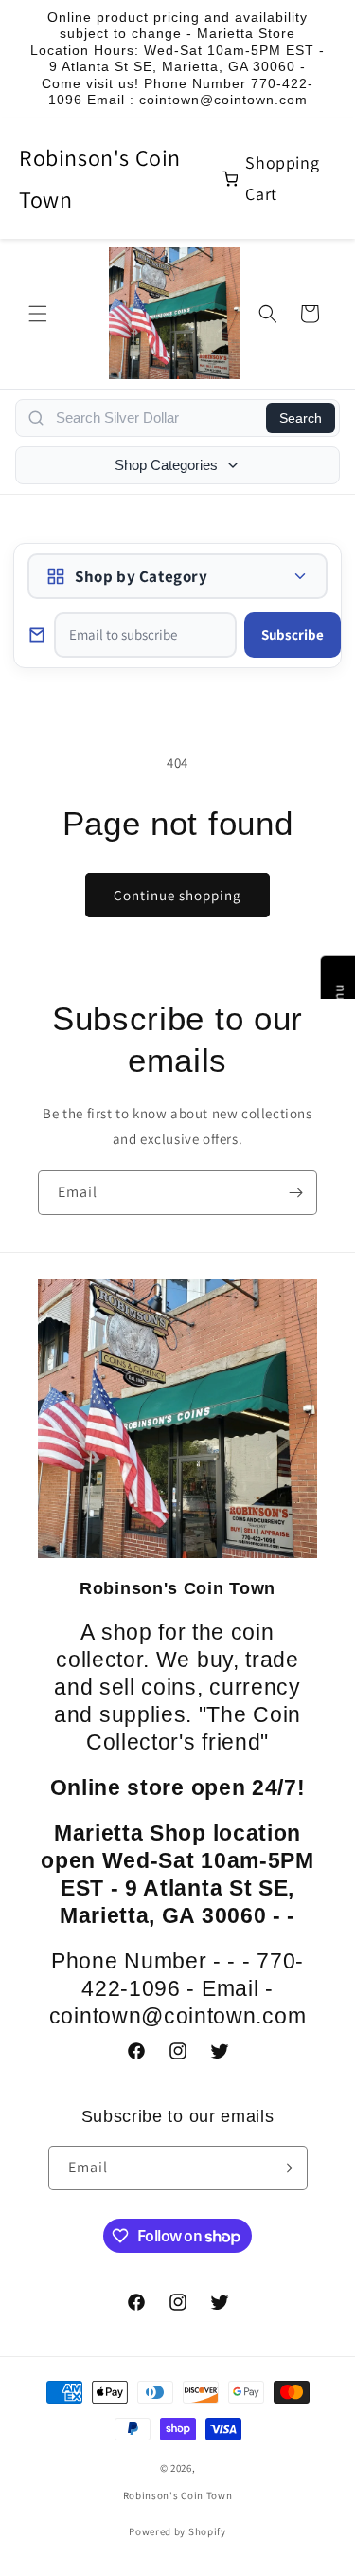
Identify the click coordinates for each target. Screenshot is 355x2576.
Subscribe (293, 635)
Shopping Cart (282, 178)
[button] (38, 314)
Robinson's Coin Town (100, 178)
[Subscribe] (295, 1193)
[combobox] (155, 418)
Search (301, 418)
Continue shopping (177, 895)
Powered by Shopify (177, 2531)
